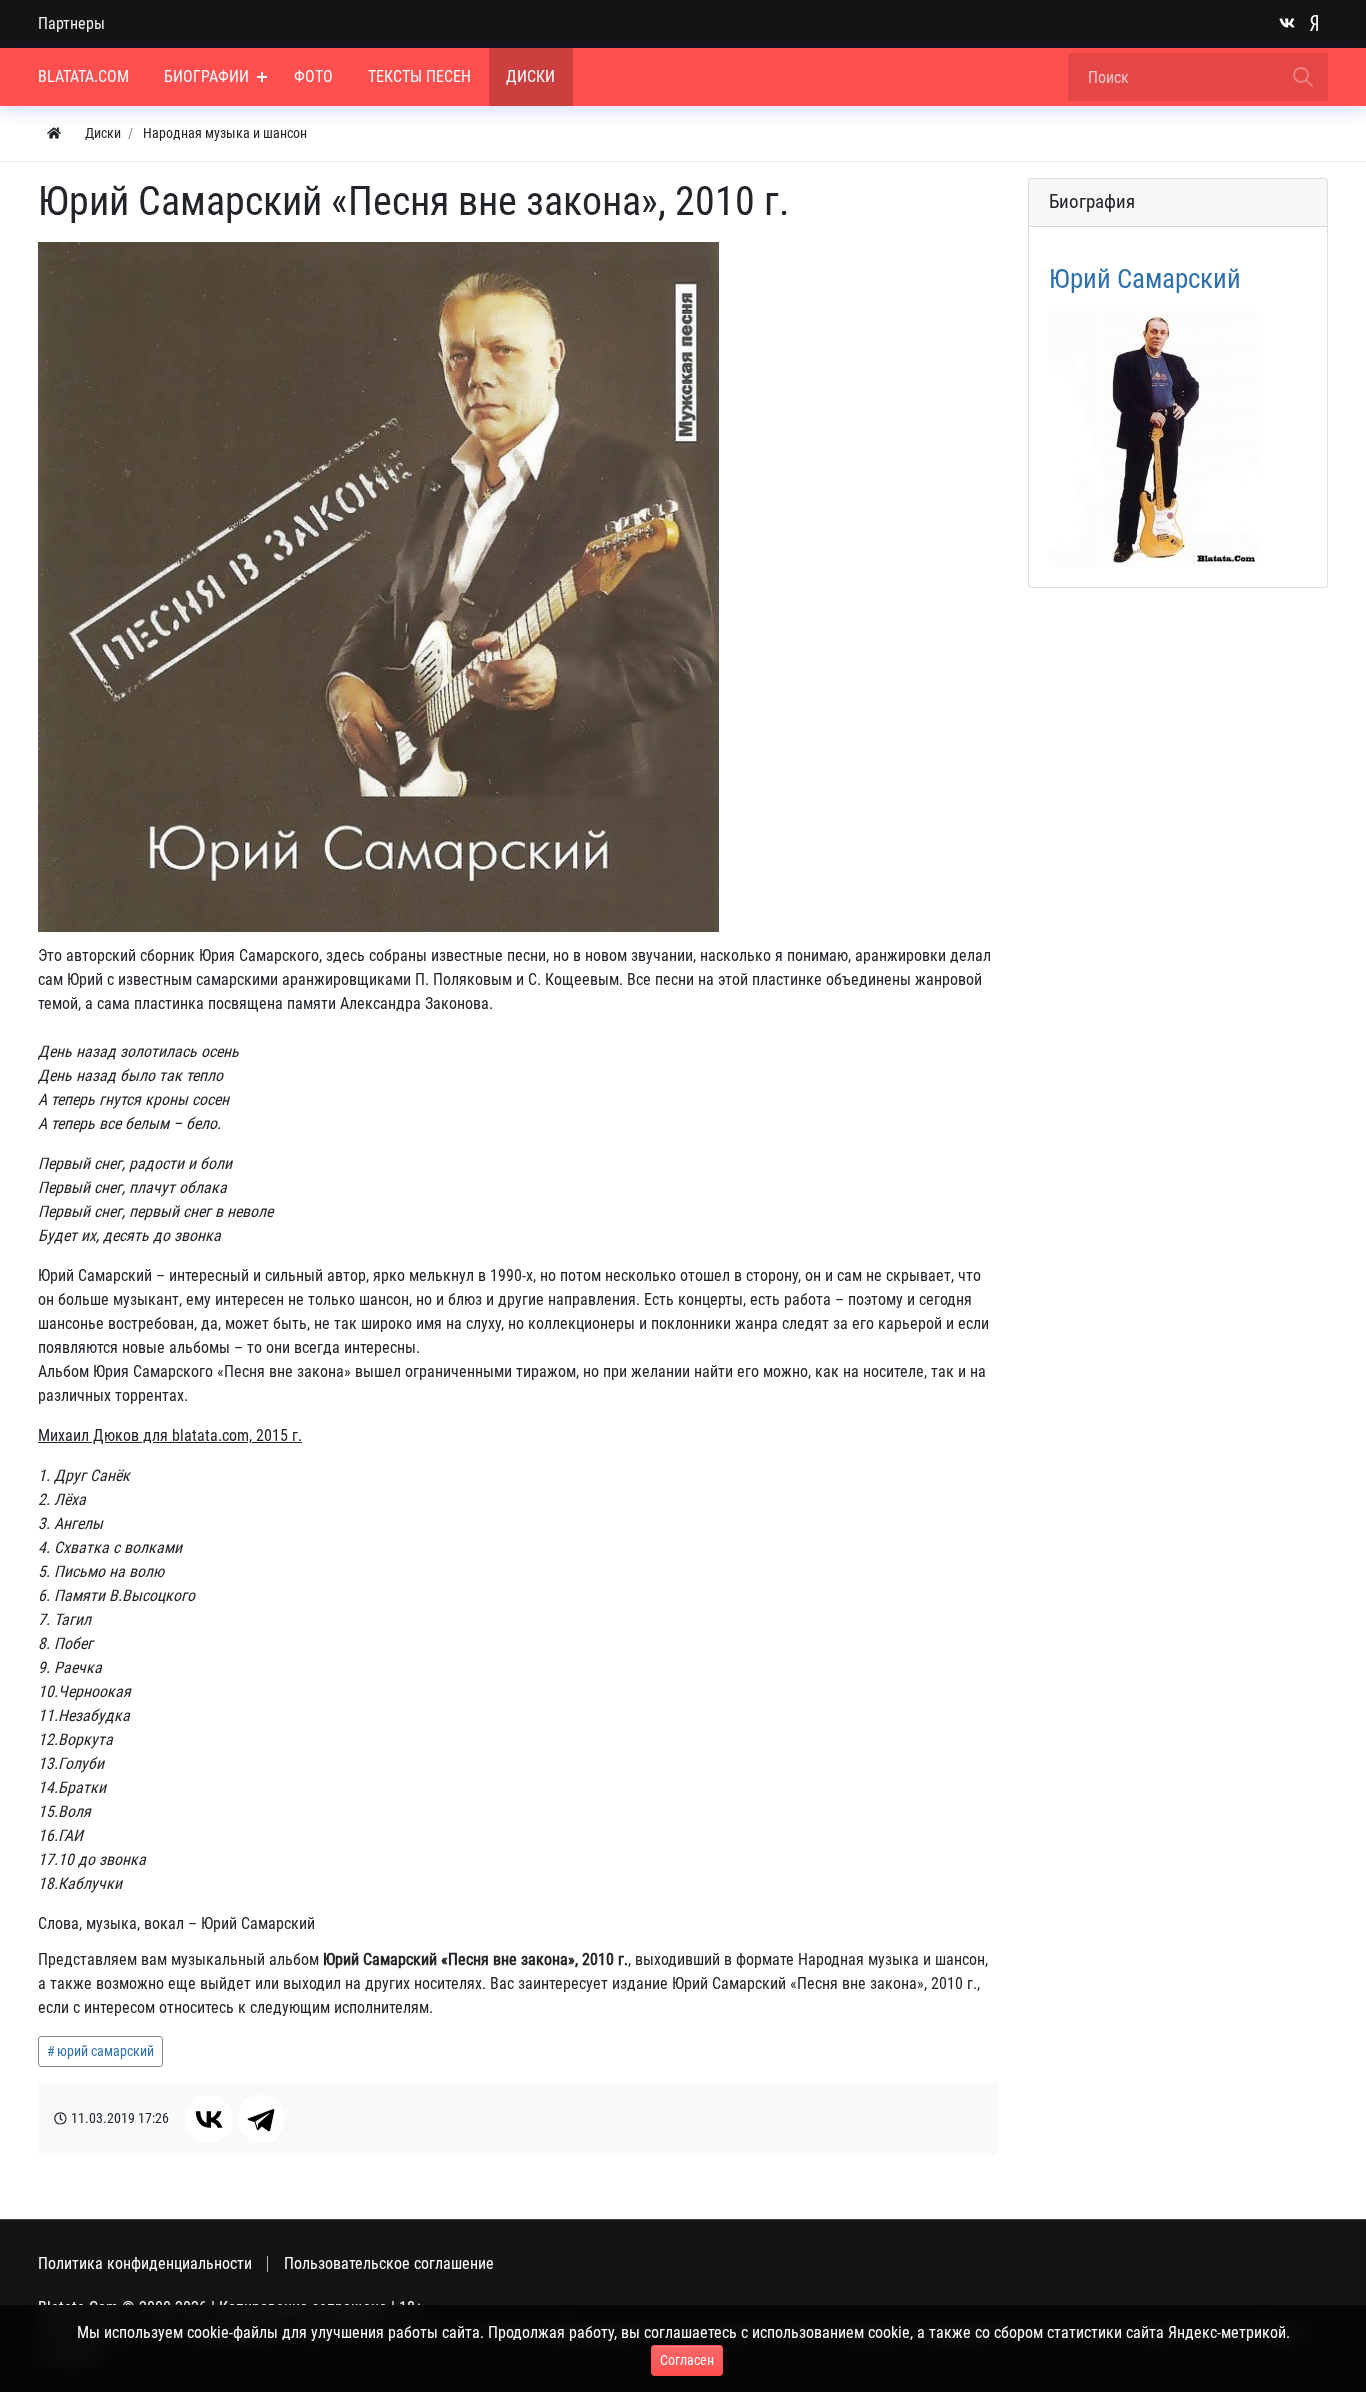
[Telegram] (261, 2119)
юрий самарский (105, 2051)
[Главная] (54, 133)
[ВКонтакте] (209, 2119)
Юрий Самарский (1145, 279)
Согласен (687, 2360)
